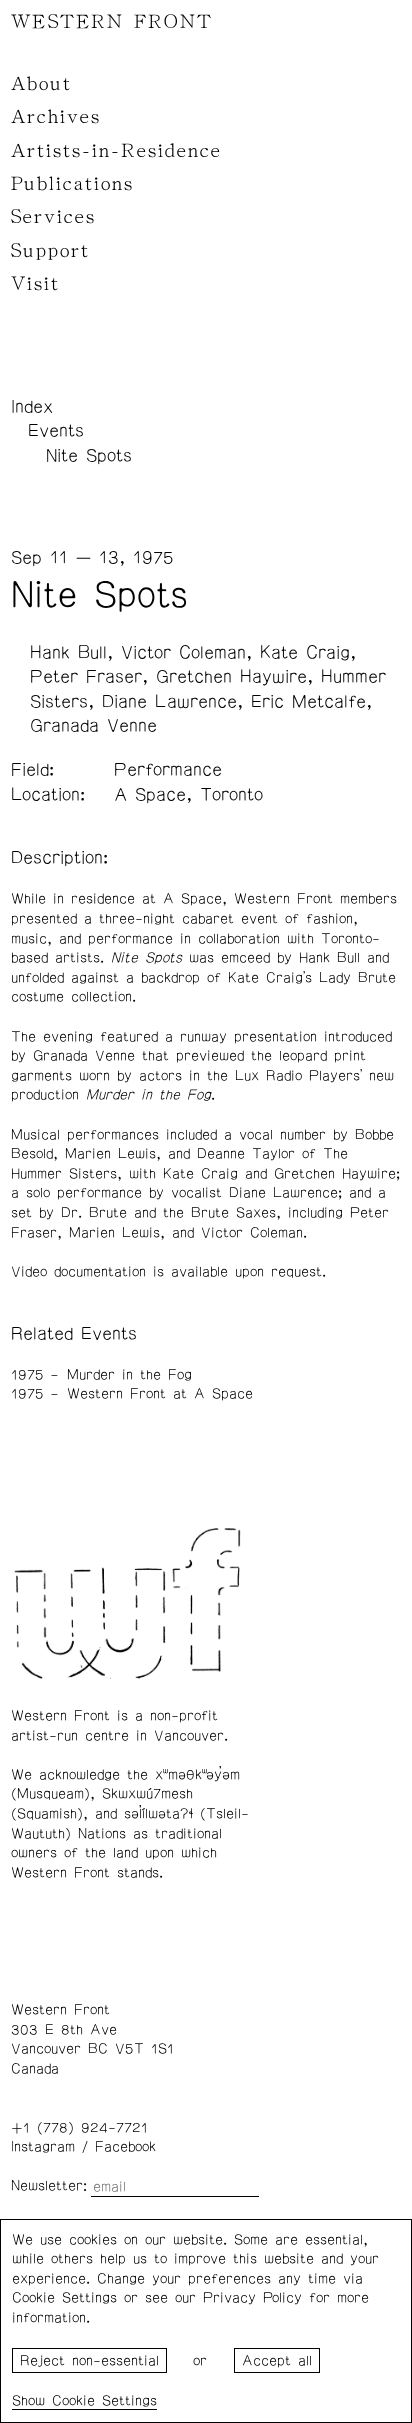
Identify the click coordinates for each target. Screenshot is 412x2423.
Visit (35, 284)
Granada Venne (93, 726)
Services (53, 217)
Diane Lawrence (169, 702)
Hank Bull (68, 653)
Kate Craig (305, 653)
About (41, 84)
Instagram (43, 2147)
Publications (72, 184)
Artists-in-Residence (116, 151)
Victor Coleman (183, 653)
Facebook (125, 2147)
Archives (56, 117)
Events (56, 431)
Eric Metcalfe (308, 702)
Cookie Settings (104, 2401)
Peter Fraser (86, 677)
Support (50, 251)
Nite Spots (89, 456)
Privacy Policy (252, 2298)
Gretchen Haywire (231, 677)
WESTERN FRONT (112, 22)
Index (32, 407)
